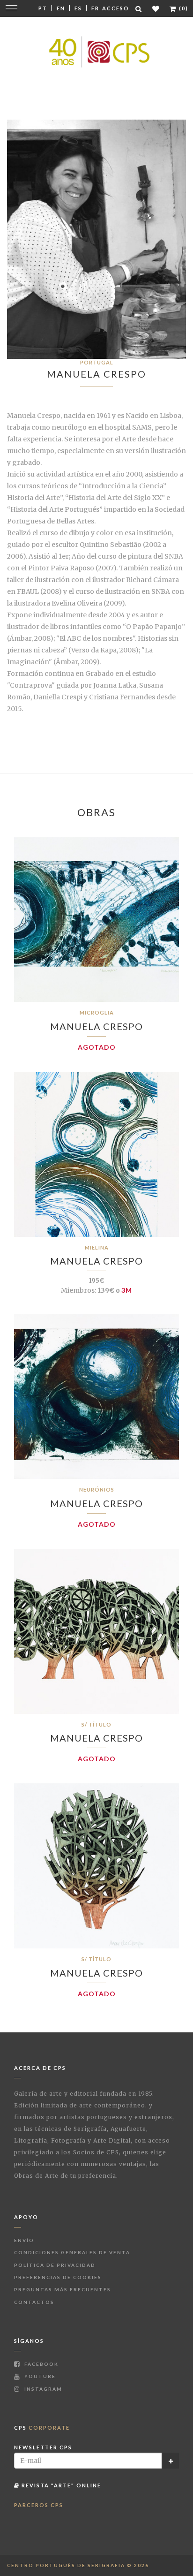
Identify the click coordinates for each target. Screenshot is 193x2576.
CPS (42, 2428)
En (61, 8)
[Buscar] (139, 9)
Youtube (39, 2376)
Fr (95, 8)
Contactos (34, 2302)
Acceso (116, 8)
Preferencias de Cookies (58, 2277)
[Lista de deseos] (156, 9)
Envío (24, 2240)
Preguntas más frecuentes (63, 2289)
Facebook (41, 2364)
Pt (43, 8)
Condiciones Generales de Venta (72, 2252)
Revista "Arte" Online (60, 2485)
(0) (183, 8)
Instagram (42, 2389)
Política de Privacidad (55, 2265)
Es (78, 8)
